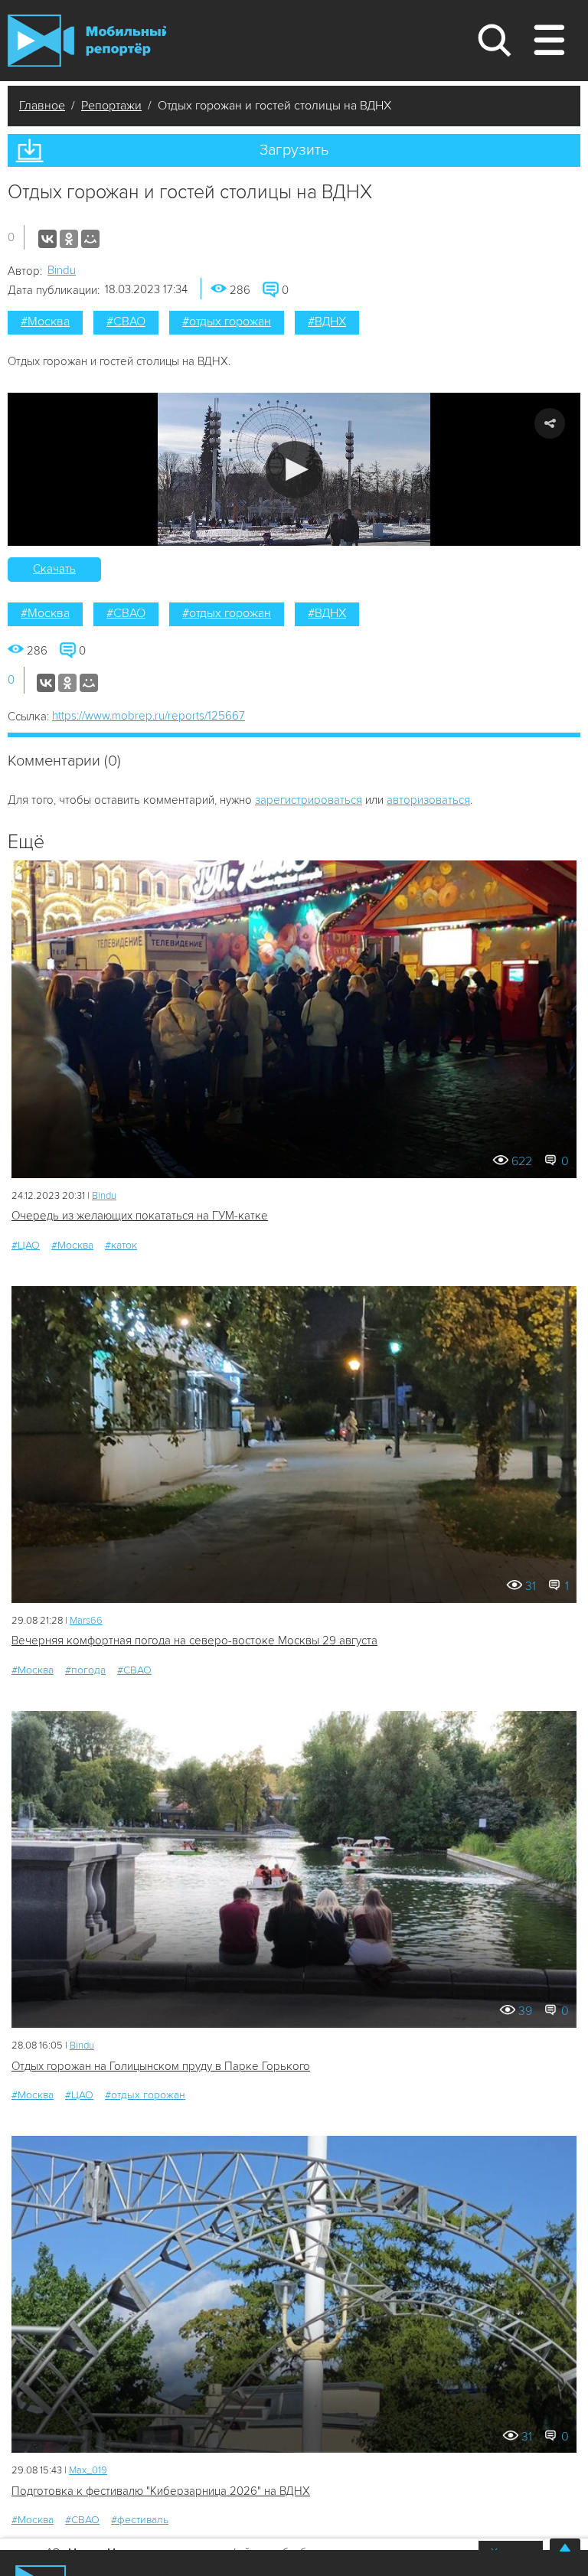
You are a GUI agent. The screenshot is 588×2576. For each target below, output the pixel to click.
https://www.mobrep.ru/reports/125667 (149, 716)
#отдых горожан (227, 322)
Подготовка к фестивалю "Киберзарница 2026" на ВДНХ (161, 2491)
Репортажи (111, 106)
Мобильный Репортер (87, 41)
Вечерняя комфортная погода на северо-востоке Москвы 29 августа (194, 1641)
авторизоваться (428, 800)
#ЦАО (26, 1245)
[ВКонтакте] (47, 239)
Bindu (62, 270)
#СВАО (126, 322)
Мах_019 (88, 2470)
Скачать (54, 569)
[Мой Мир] (90, 239)
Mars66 (86, 1621)
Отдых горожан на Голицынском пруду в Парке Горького (161, 2066)
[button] (294, 470)
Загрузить (294, 150)
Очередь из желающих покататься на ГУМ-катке (140, 1216)
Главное (42, 106)
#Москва (45, 322)
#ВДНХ (327, 322)
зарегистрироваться (309, 800)
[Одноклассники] (69, 239)
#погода (85, 1670)
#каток (121, 1245)
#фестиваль (140, 2520)
